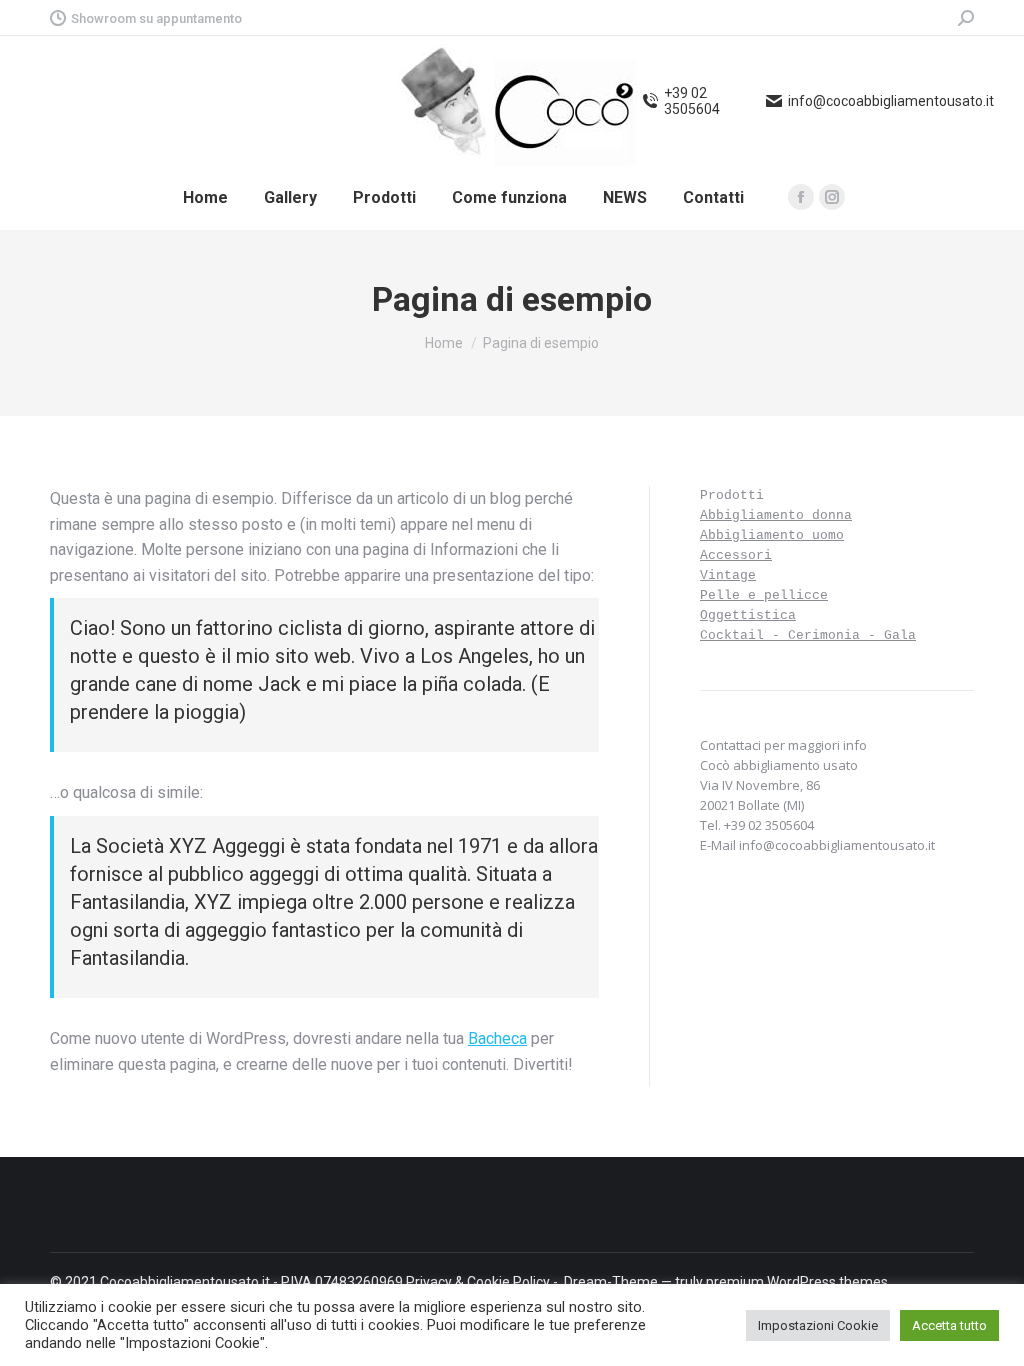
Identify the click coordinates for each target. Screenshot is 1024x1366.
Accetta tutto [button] (949, 1325)
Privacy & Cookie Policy (478, 1282)
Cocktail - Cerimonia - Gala (808, 635)
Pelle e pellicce (764, 595)
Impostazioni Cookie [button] (818, 1325)
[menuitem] (205, 198)
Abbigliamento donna (776, 515)
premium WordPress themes (797, 1282)
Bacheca (497, 1038)
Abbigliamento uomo (772, 535)
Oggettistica (748, 615)
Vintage (728, 575)
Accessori (736, 555)
